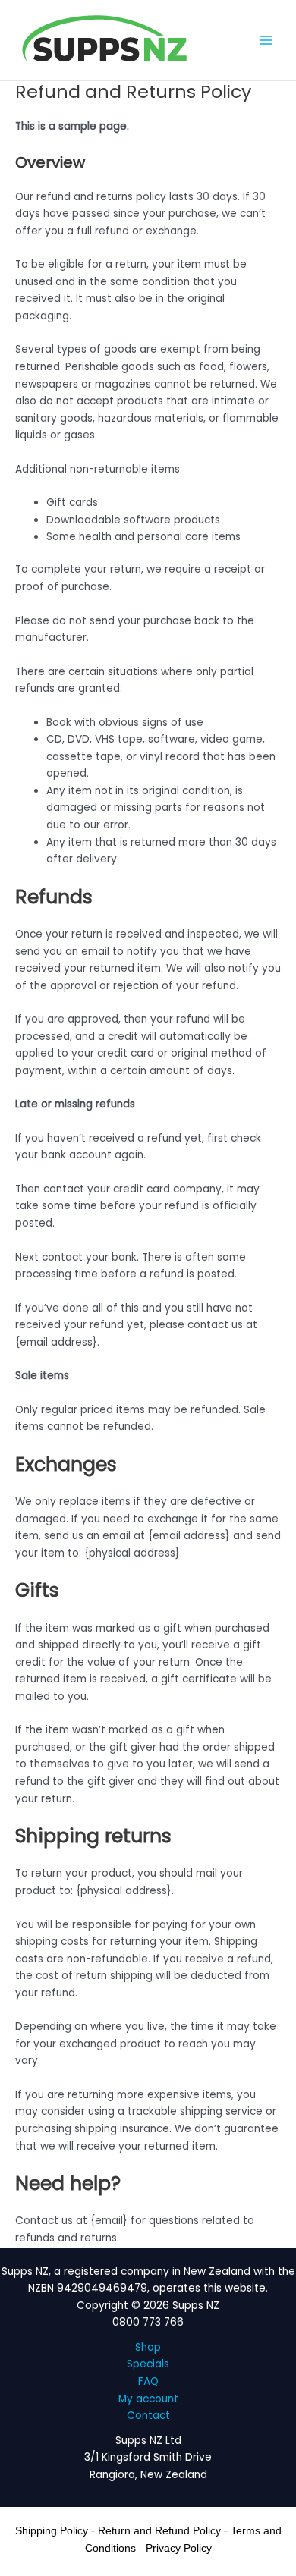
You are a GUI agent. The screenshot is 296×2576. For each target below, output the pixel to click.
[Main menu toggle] (266, 41)
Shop (148, 2347)
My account (148, 2399)
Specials (148, 2364)
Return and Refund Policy (159, 2530)
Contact (148, 2416)
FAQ (148, 2381)
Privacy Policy (179, 2548)
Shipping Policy (52, 2530)
